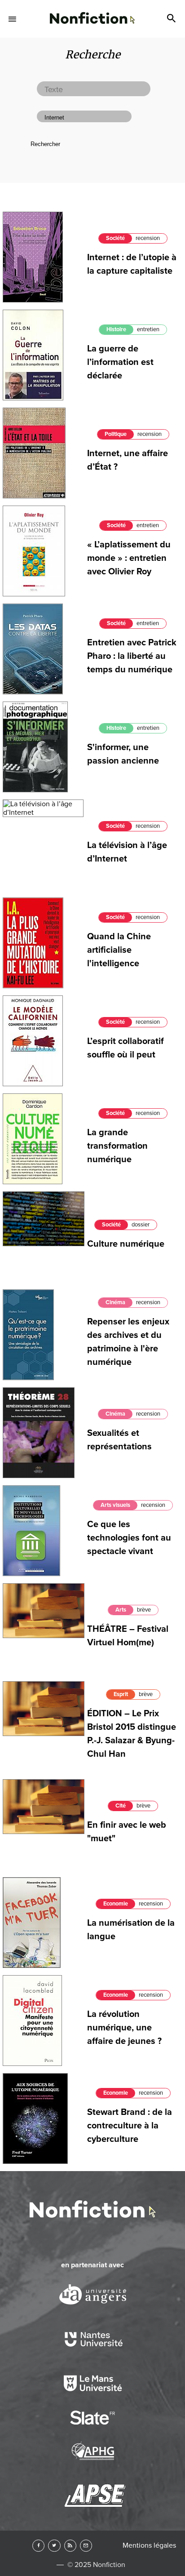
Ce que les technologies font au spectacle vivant (129, 1538)
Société (115, 238)
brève (144, 1610)
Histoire (116, 329)
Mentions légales (149, 2545)
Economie (116, 1904)
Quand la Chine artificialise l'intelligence (119, 950)
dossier (141, 1225)
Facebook (38, 2546)
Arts (121, 1610)
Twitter (54, 2546)
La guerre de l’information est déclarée (120, 362)
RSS (70, 2546)
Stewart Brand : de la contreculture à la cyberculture (130, 2126)
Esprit (121, 1694)
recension (148, 238)
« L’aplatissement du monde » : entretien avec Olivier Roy (129, 558)
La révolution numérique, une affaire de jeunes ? (124, 2028)
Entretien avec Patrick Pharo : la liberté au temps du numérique (132, 656)
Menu (13, 19)
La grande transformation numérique (117, 1146)
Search (172, 19)
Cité (121, 1806)
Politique (116, 434)
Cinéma (115, 1302)
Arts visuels (115, 1505)
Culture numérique (126, 1244)
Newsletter (86, 2546)
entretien (148, 329)
